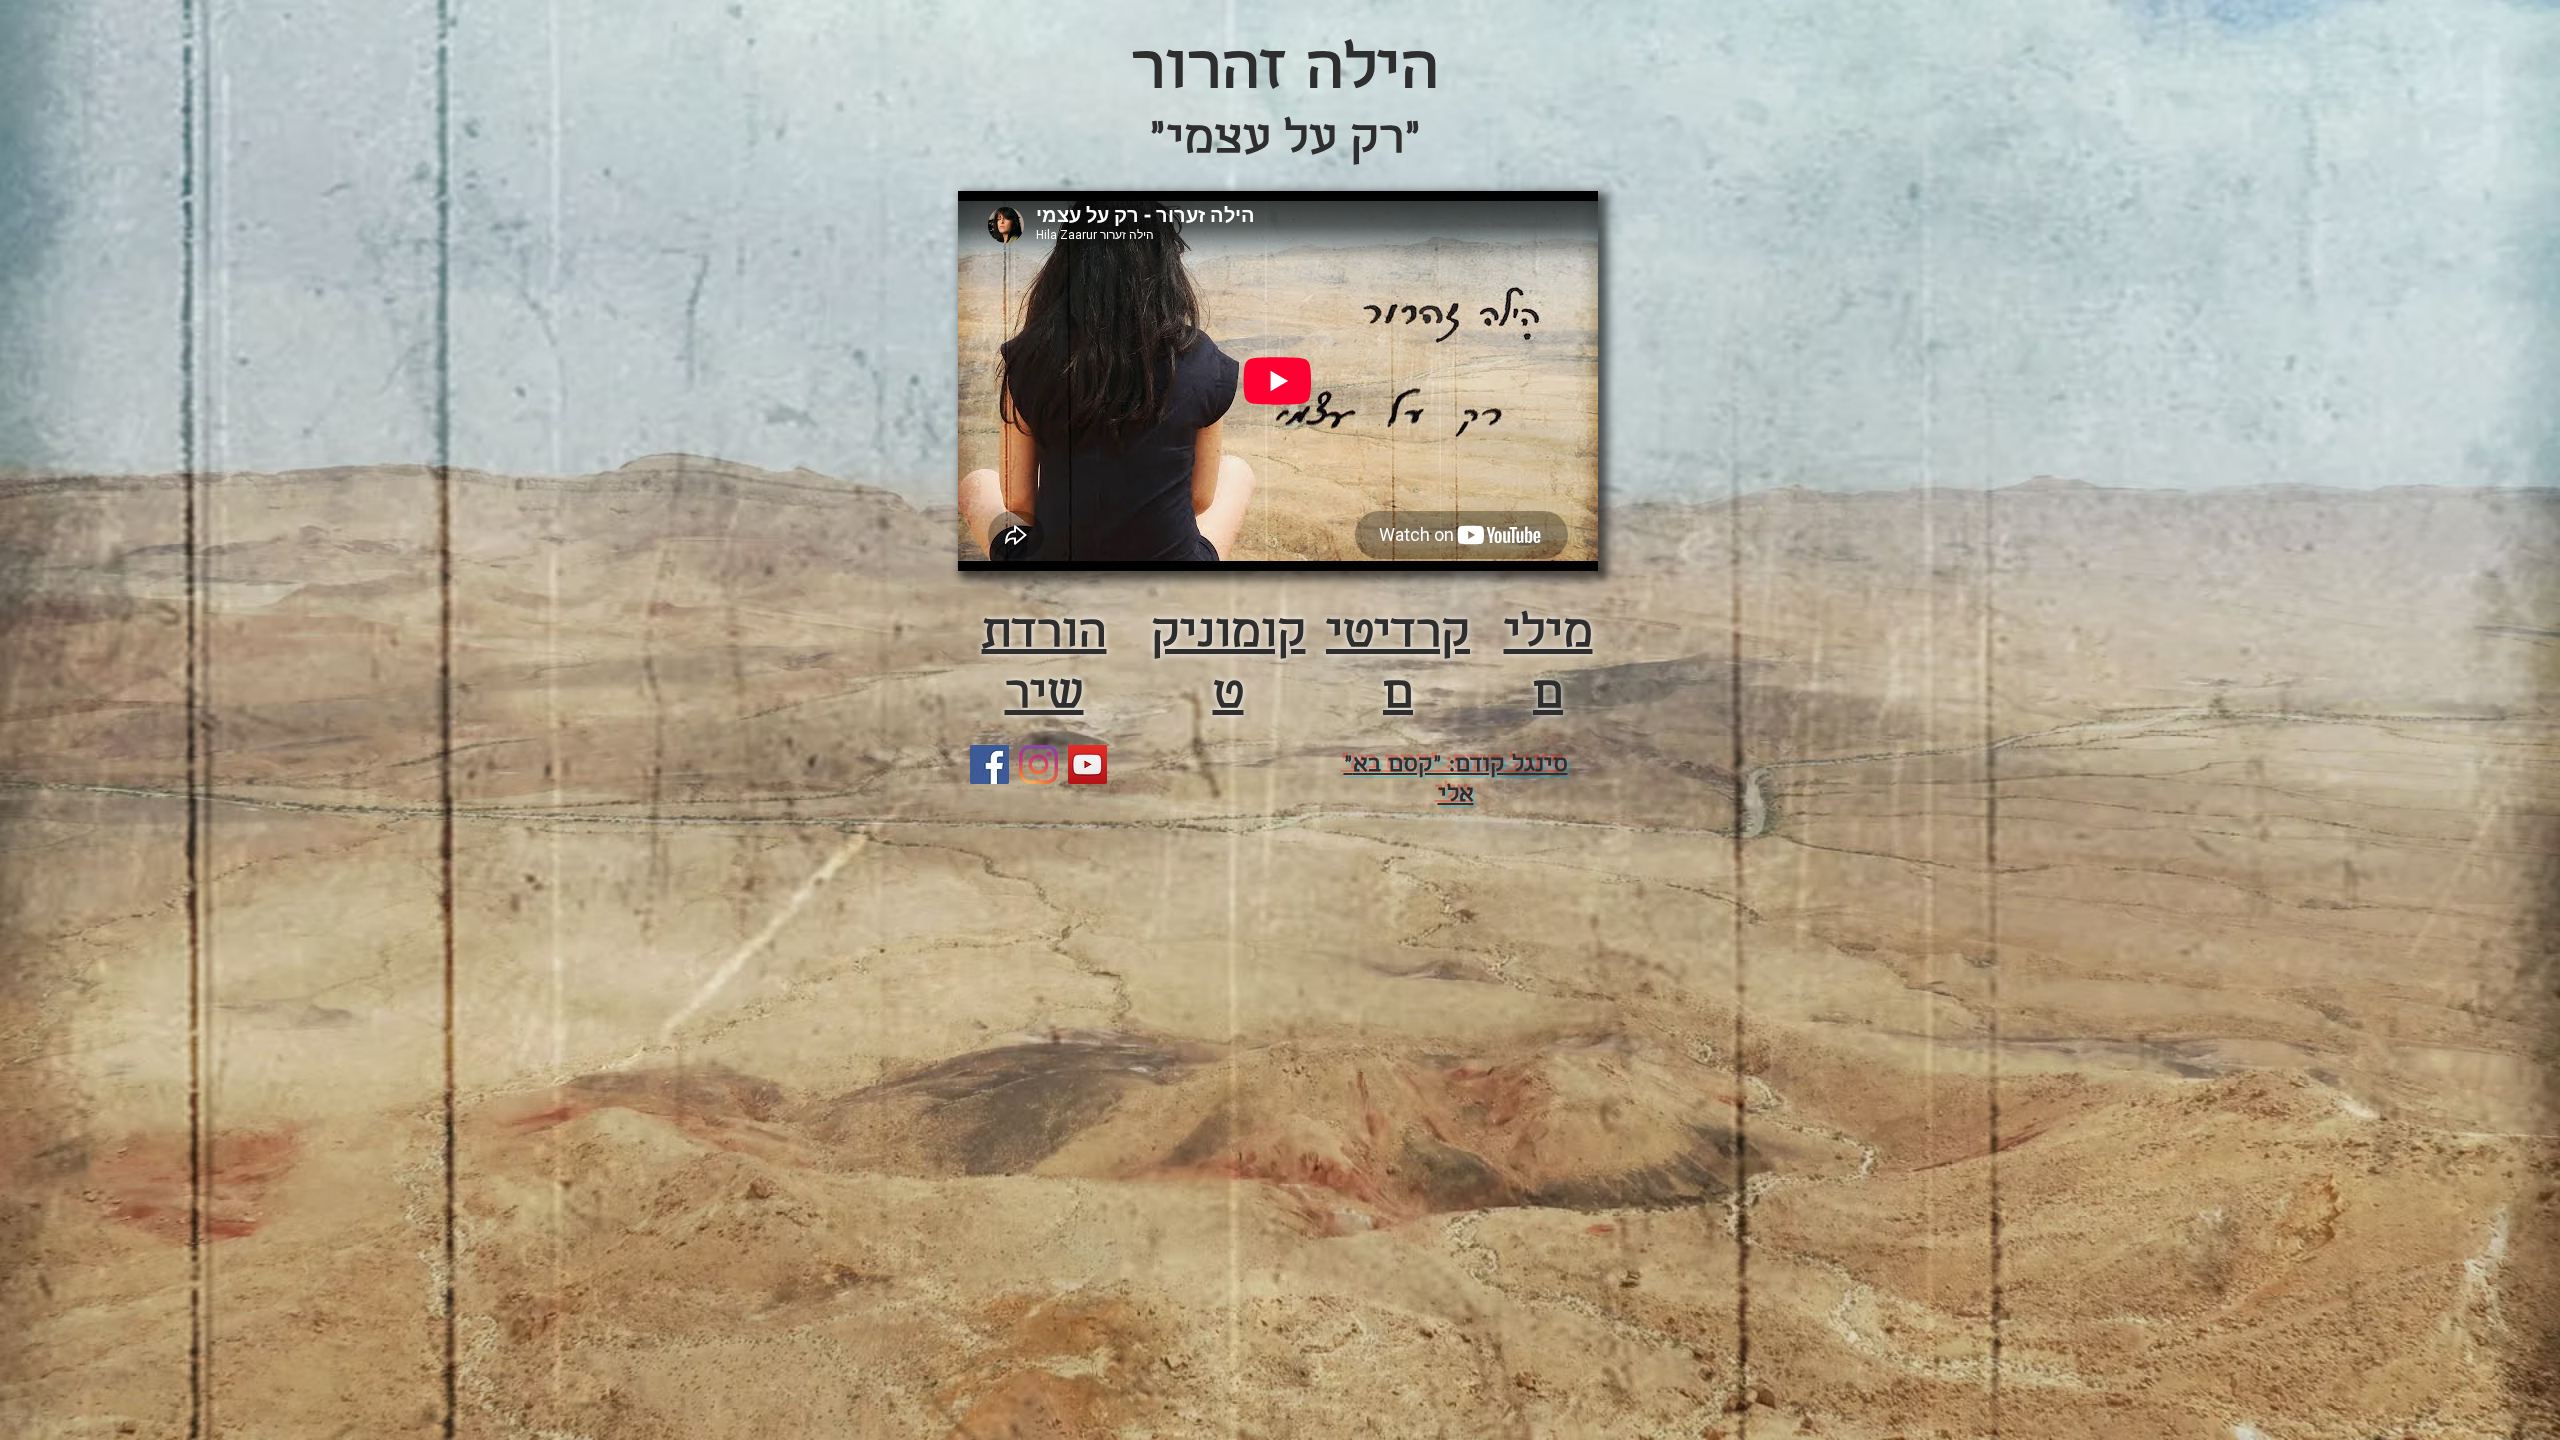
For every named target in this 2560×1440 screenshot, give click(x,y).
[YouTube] (1087, 764)
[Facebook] (989, 764)
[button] (1228, 664)
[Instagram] (1038, 764)
